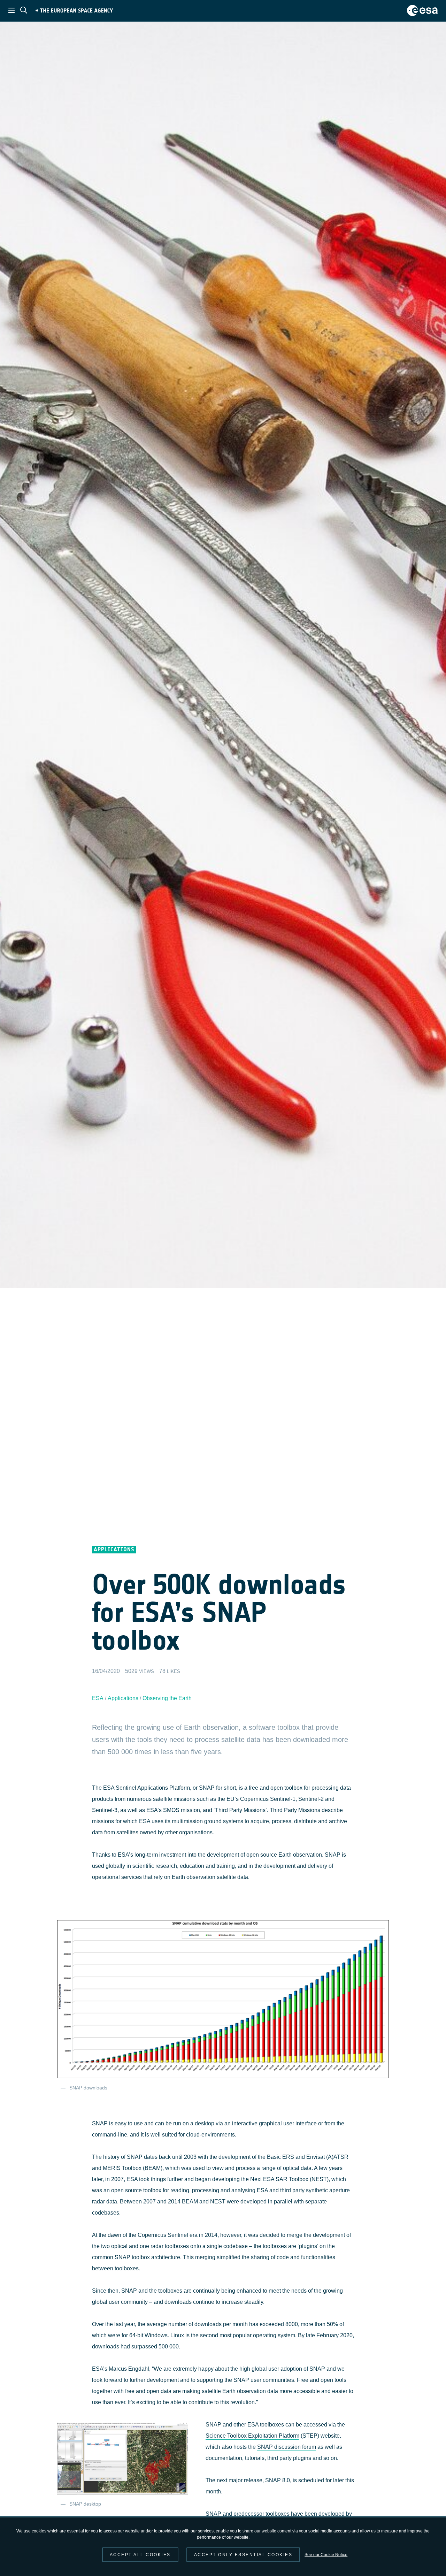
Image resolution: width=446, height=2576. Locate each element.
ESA (98, 1698)
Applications (123, 1698)
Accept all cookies (140, 2555)
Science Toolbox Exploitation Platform (252, 2436)
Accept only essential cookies (243, 2555)
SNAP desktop (85, 2504)
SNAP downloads (88, 2088)
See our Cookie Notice (326, 2555)
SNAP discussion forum (287, 2447)
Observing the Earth (167, 1698)
